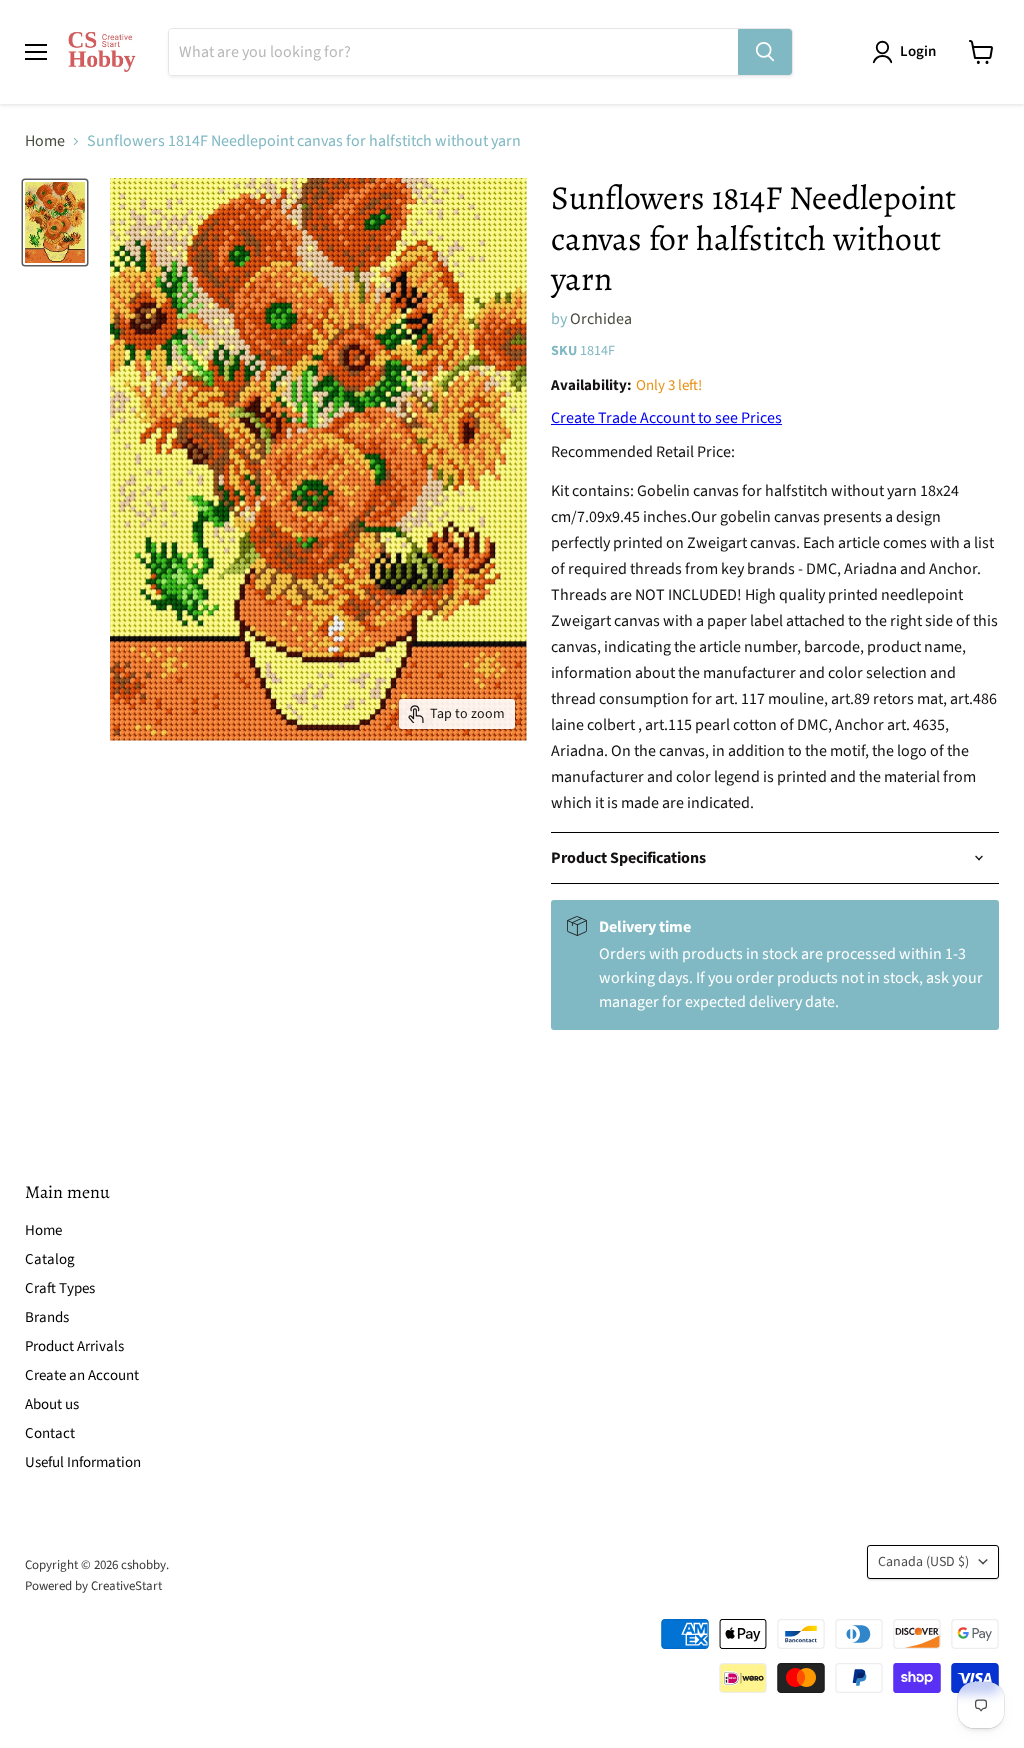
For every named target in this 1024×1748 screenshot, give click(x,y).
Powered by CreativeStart (93, 1586)
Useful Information (83, 1462)
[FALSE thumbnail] (55, 222)
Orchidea (601, 319)
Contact (50, 1433)
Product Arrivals (74, 1346)
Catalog (50, 1259)
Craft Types (60, 1288)
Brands (47, 1317)
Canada (923, 1562)
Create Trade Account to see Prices (666, 418)
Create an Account (82, 1375)
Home (45, 141)
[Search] (765, 52)
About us (52, 1404)
